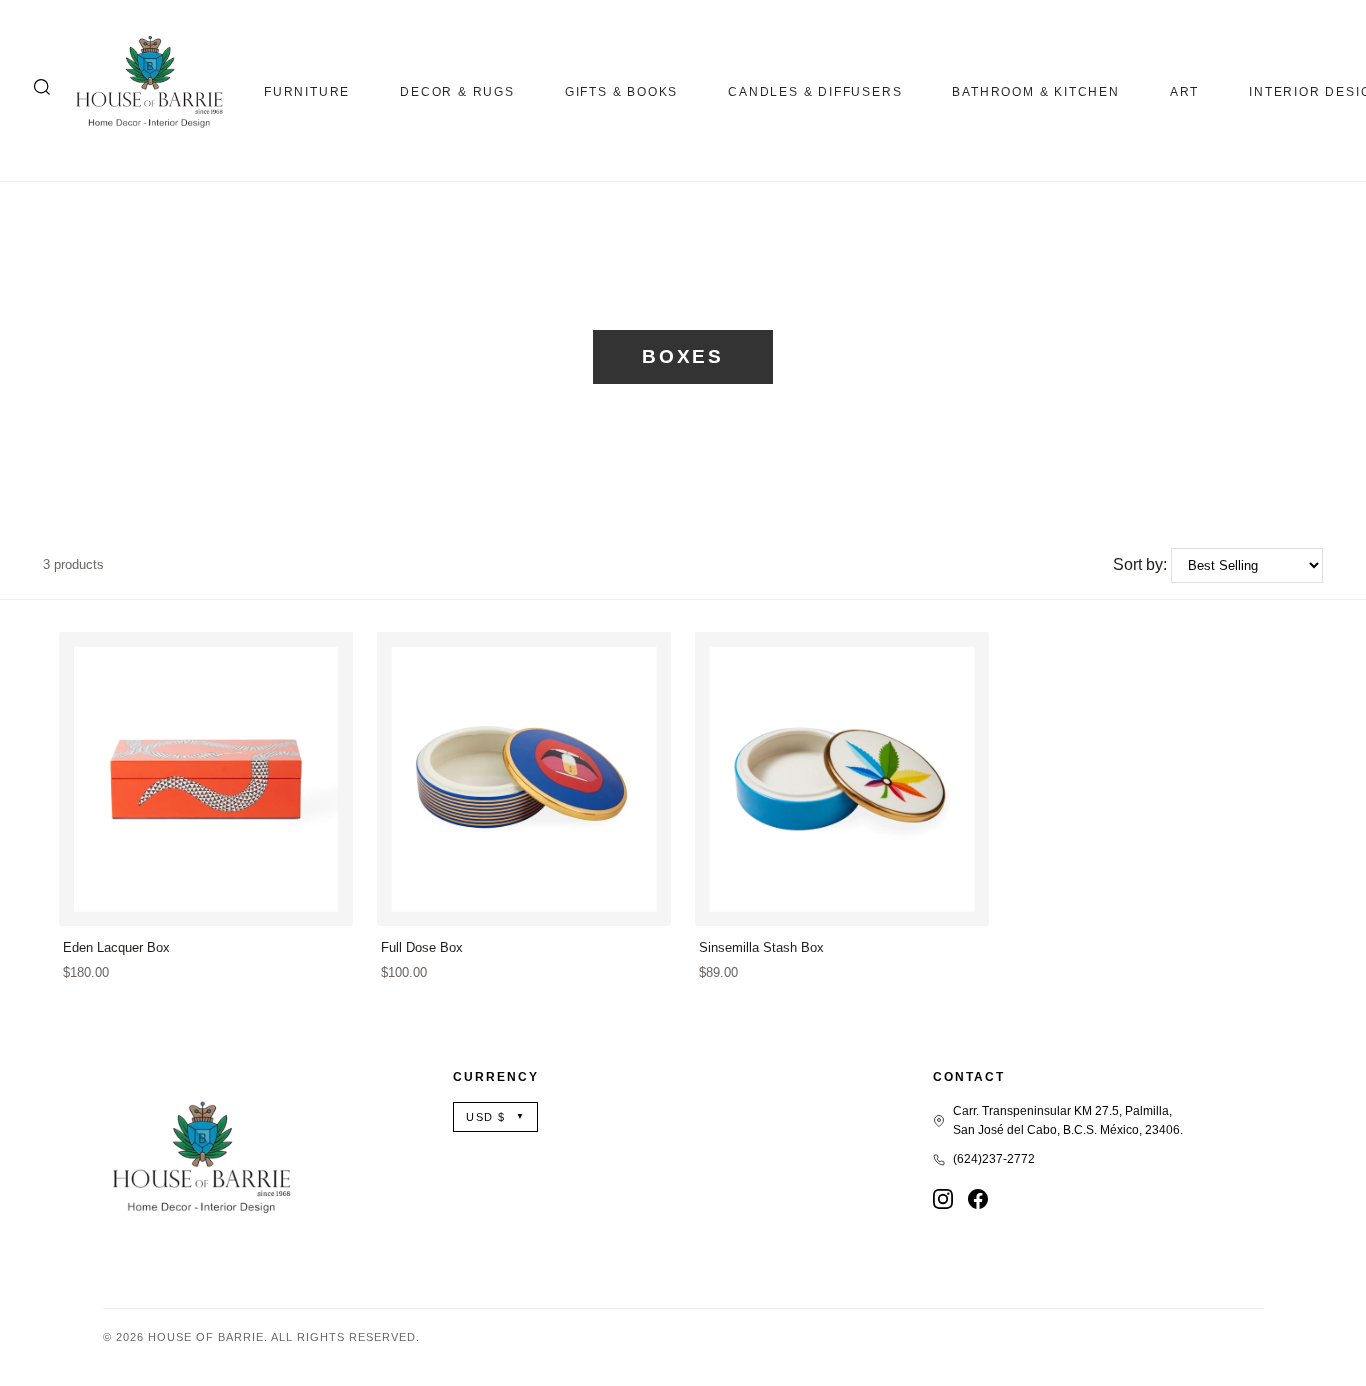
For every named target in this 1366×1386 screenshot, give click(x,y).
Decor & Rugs (457, 92)
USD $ (495, 1117)
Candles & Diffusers (815, 92)
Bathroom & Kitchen (1035, 92)
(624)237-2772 (994, 1159)
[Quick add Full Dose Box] (639, 902)
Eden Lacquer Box (116, 947)
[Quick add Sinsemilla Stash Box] (957, 902)
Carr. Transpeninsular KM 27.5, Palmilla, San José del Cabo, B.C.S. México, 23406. (1068, 1120)
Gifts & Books (621, 92)
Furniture (307, 92)
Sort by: (1140, 564)
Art (1184, 92)
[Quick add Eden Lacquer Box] (321, 902)
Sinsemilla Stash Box (761, 947)
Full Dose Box (422, 947)
